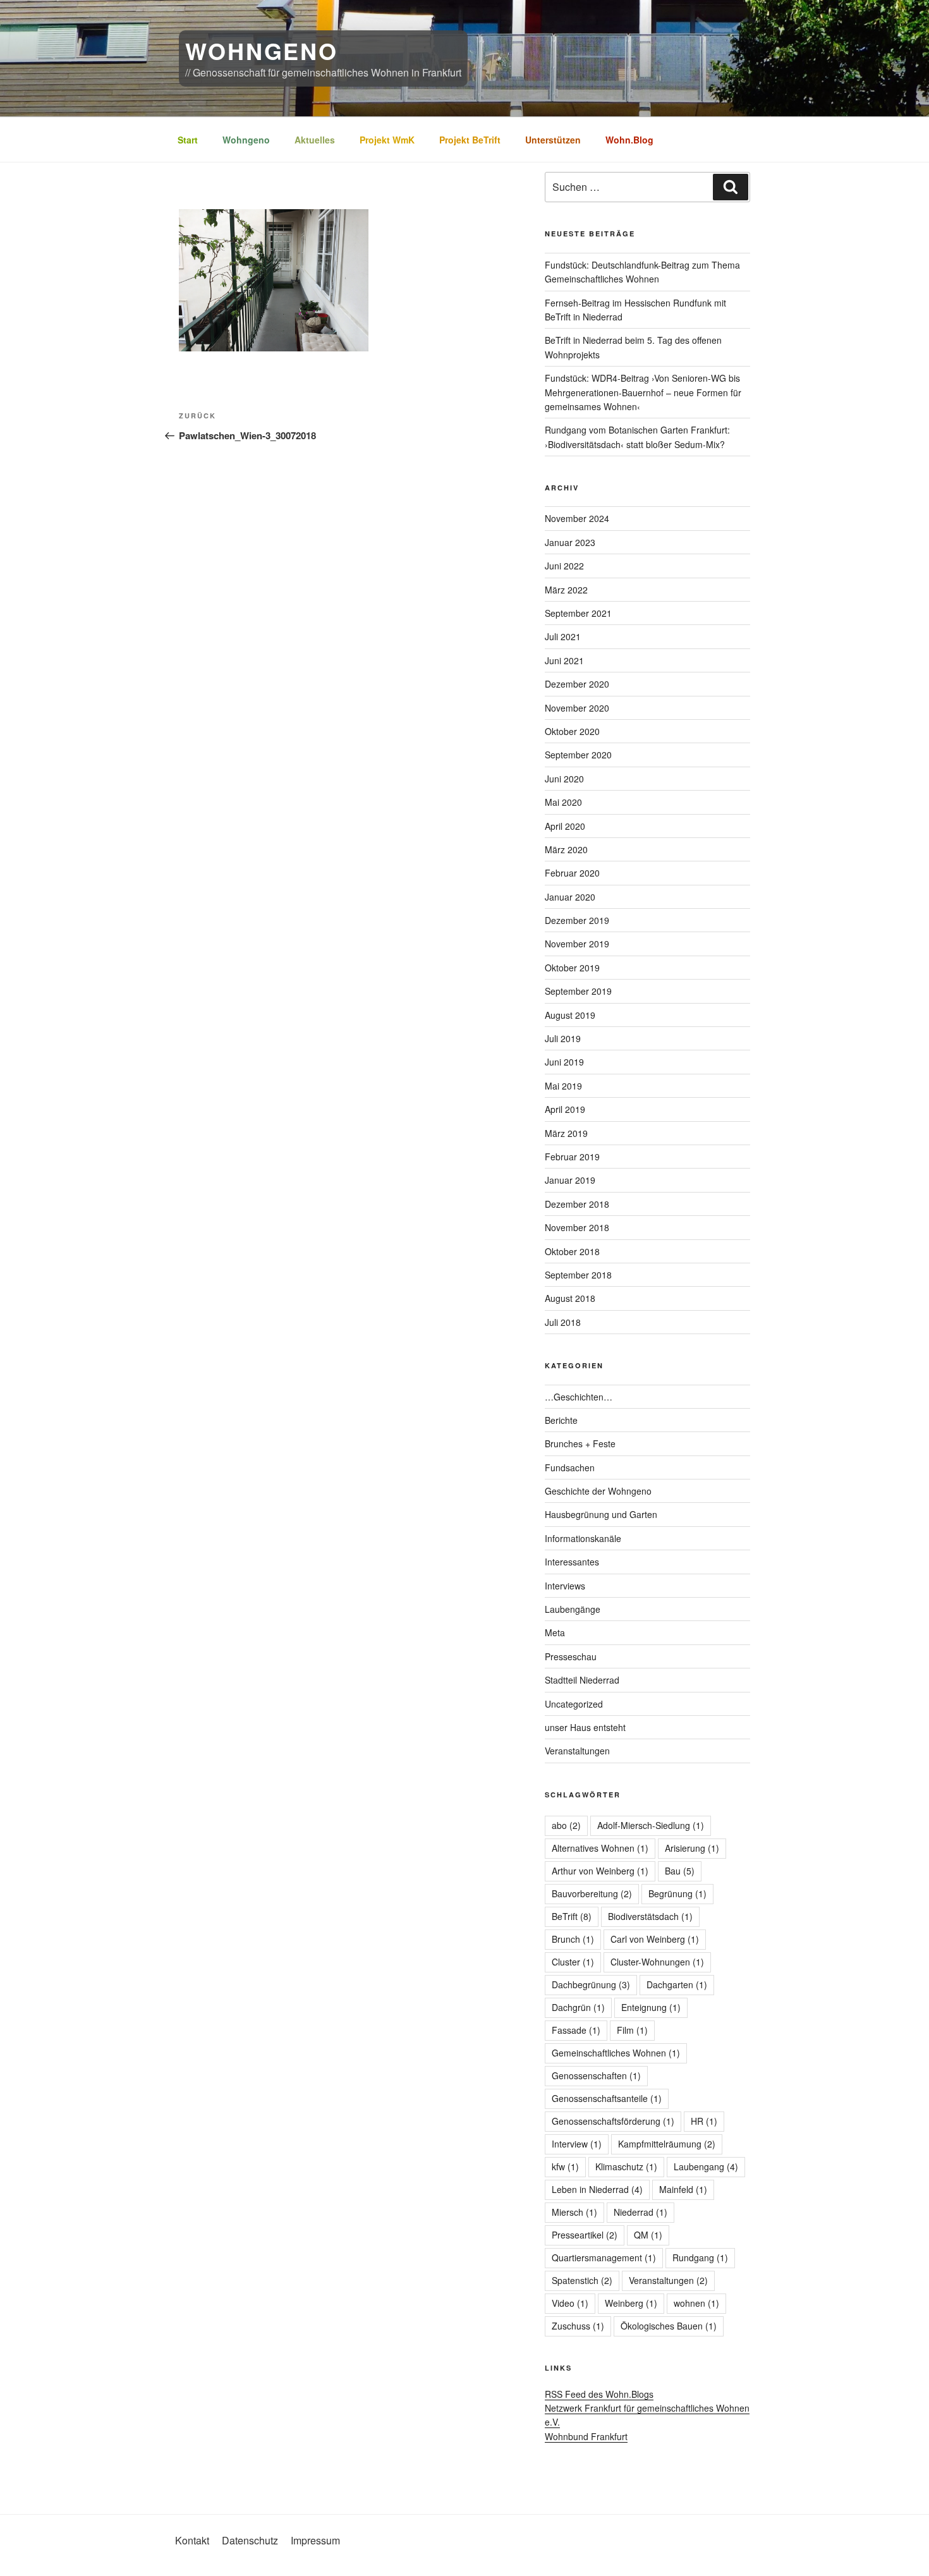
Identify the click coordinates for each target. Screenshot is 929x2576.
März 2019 (566, 1133)
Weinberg (631, 2303)
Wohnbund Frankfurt (586, 2436)
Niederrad (641, 2212)
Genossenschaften (596, 2075)
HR (704, 2121)
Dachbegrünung (591, 1984)
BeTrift (572, 1916)
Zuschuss (578, 2326)
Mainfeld (683, 2189)
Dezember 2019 (577, 920)
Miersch (574, 2212)
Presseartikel (585, 2235)
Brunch (573, 1939)
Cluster (573, 1962)
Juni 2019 (564, 1062)
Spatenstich (582, 2280)
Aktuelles (315, 140)
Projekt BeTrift (470, 140)
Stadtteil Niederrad (582, 1680)
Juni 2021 (564, 660)
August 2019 (570, 1015)
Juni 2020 (564, 779)
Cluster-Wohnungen (657, 1962)
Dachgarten (677, 1984)
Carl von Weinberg (655, 1939)
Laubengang (706, 2166)
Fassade (576, 2030)
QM (648, 2235)
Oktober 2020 (572, 731)
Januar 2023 (570, 542)
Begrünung (677, 1893)
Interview (577, 2144)
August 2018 (570, 1298)
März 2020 (566, 849)
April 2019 (565, 1109)
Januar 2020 (570, 897)
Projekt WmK (387, 140)
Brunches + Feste (580, 1443)
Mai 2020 (563, 802)
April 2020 (565, 826)
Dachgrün (578, 2007)
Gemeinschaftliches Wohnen (616, 2053)
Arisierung (692, 1848)
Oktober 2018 (572, 1251)
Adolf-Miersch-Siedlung (651, 1825)
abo (566, 1825)
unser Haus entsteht (585, 1727)
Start (188, 140)
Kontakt (192, 2540)
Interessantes (572, 1562)
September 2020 (578, 755)
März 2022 (566, 590)
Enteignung (651, 2007)
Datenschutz (250, 2540)
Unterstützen (553, 140)
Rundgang (700, 2257)
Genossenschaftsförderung (613, 2121)
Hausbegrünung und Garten (601, 1514)
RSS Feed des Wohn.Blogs (599, 2394)
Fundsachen (570, 1467)
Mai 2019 (563, 1086)
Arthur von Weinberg (600, 1871)
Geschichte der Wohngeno (598, 1491)
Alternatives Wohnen (600, 1848)
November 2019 (577, 944)
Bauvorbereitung (592, 1893)
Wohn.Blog (629, 140)
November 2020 (577, 708)
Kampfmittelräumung (667, 2144)
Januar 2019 (570, 1180)
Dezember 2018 (577, 1204)
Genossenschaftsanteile (607, 2098)
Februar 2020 (572, 873)
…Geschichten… (579, 1397)
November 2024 (577, 518)
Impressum (315, 2540)
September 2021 (578, 613)
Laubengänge (573, 1609)
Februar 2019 (572, 1157)
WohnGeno (262, 51)
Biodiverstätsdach (650, 1916)
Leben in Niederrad (597, 2189)
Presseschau (571, 1656)
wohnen (696, 2303)
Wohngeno (246, 140)
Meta (555, 1632)
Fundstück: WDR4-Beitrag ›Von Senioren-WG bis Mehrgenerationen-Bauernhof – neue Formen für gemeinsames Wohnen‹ (643, 392)
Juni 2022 (564, 566)
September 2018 (578, 1275)
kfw (565, 2166)
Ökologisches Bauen (669, 2326)
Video (570, 2303)
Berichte (561, 1420)
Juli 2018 (563, 1322)
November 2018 (577, 1227)
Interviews (565, 1586)
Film (632, 2030)
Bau (680, 1871)
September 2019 (578, 991)
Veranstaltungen (577, 1751)
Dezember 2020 (577, 684)
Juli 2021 (563, 636)
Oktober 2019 (572, 968)
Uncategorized (574, 1704)
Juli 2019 (563, 1038)
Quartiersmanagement (604, 2257)
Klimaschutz (626, 2166)
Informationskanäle (583, 1538)
